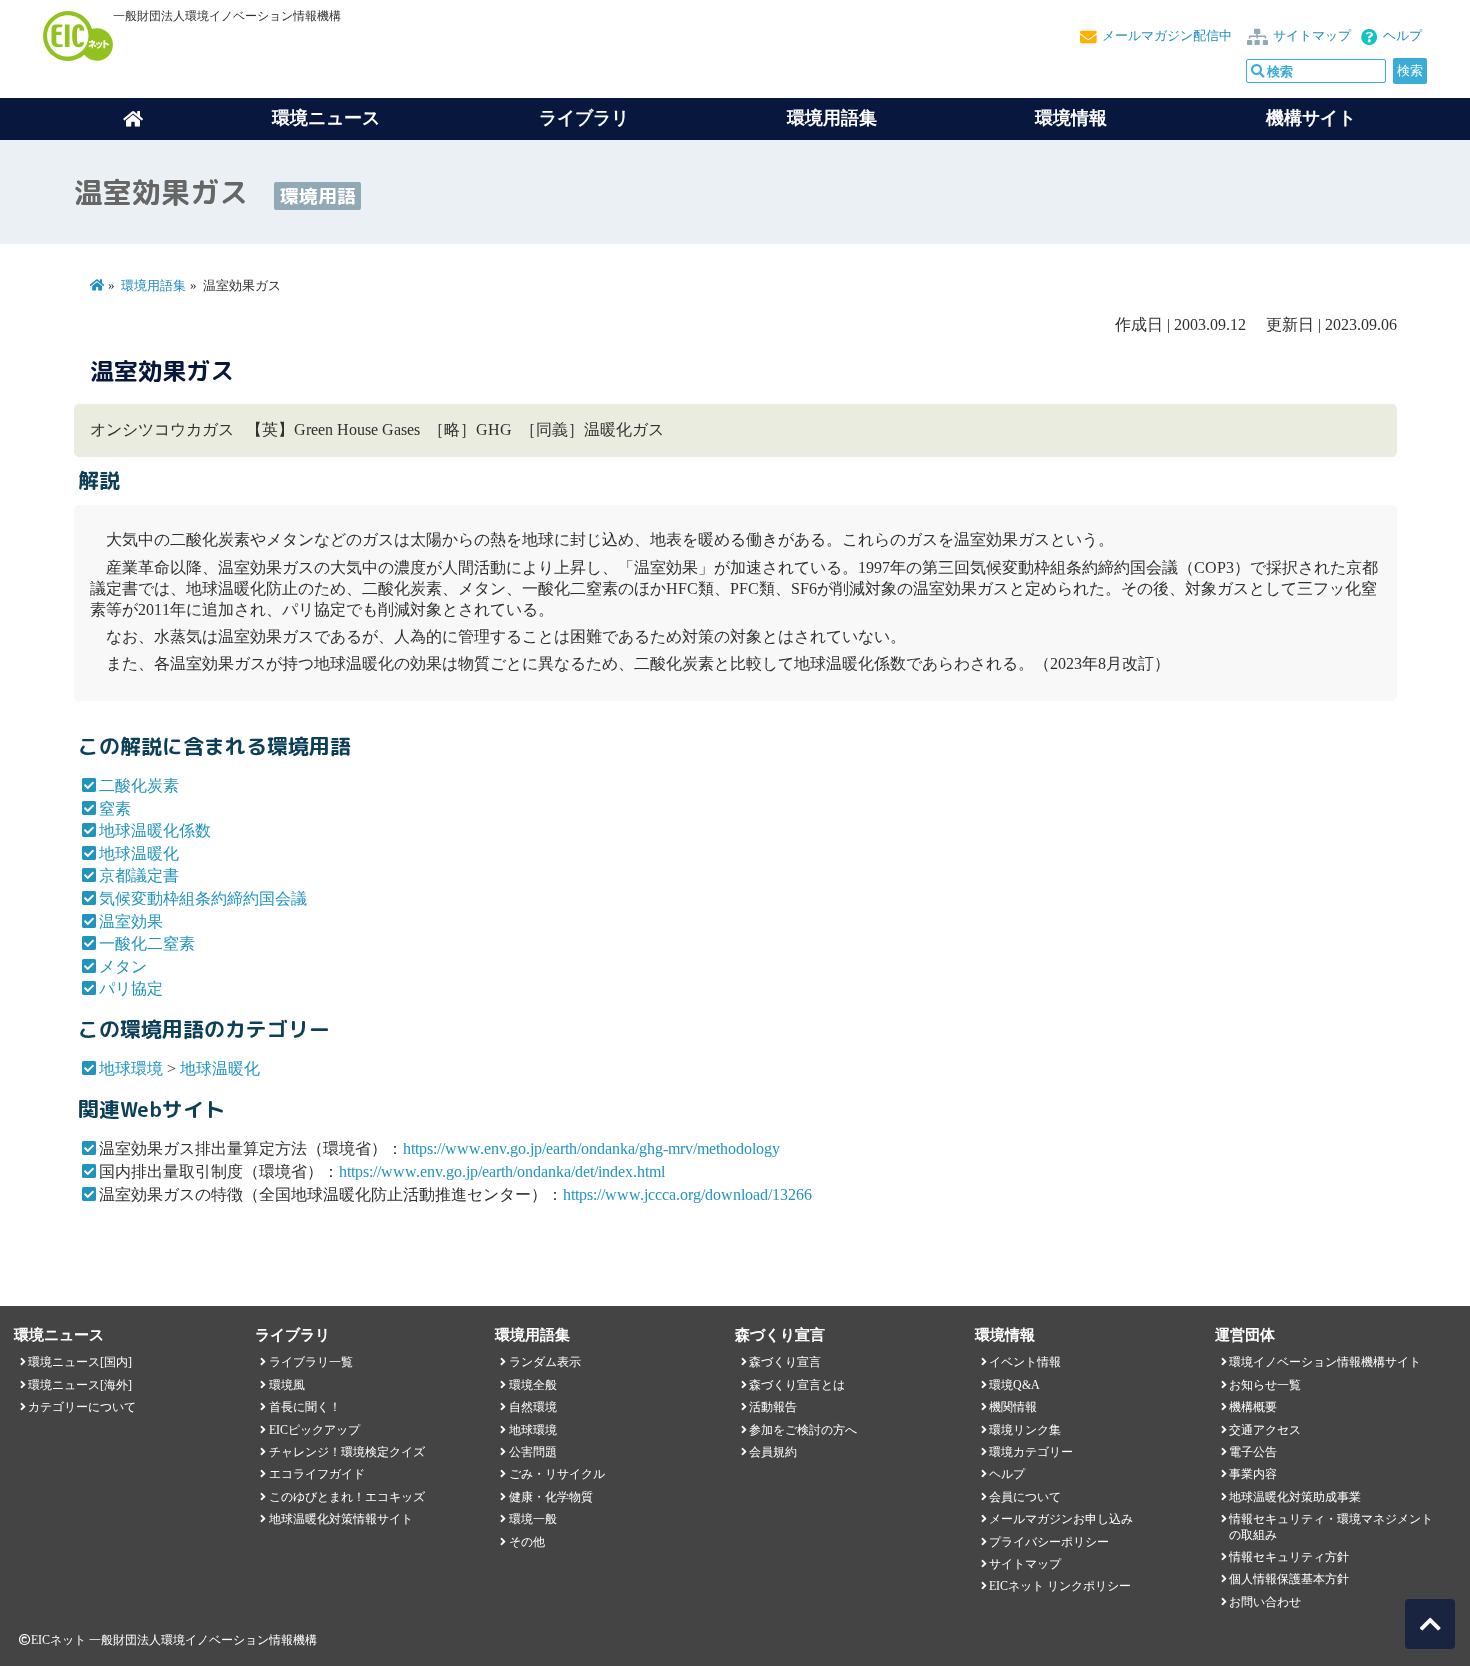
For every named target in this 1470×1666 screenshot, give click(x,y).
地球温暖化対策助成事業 (1295, 1497)
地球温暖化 (139, 853)
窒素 (115, 808)
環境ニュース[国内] (80, 1362)
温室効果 (131, 921)
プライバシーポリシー (1049, 1542)
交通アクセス (1265, 1430)
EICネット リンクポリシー (1060, 1586)
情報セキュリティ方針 (1289, 1557)
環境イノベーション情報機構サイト (1325, 1362)
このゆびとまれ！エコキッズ (347, 1497)
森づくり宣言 (785, 1362)
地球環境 (131, 1068)
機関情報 (1013, 1407)
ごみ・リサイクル (557, 1474)
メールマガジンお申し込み (1061, 1519)
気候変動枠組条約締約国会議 (203, 898)
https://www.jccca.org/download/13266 (687, 1194)
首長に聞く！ (305, 1407)
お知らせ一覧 (1265, 1385)
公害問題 (533, 1452)
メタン (123, 966)
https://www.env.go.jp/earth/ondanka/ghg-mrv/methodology (591, 1148)
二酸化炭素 (139, 785)
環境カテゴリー (1031, 1452)
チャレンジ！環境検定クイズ (347, 1452)
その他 (527, 1542)
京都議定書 (139, 875)
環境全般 (533, 1385)
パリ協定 (131, 988)
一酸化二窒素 (147, 943)
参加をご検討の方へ (803, 1430)
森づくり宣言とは (797, 1385)
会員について (1025, 1497)
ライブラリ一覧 (311, 1362)
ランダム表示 (545, 1362)
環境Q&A (1014, 1385)
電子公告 (1253, 1452)
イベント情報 (1025, 1362)
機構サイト (1311, 118)
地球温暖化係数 (155, 830)
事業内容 (1253, 1474)
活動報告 (773, 1407)
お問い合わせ (1265, 1602)
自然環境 (533, 1407)
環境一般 (533, 1519)
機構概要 (1253, 1407)
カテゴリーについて (82, 1407)
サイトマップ (1312, 36)
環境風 (287, 1385)
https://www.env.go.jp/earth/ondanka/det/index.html (502, 1171)
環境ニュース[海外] (80, 1385)
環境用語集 (832, 118)
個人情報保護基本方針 (1289, 1579)
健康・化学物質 (551, 1497)
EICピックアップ (314, 1430)
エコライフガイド (317, 1474)
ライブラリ (584, 118)
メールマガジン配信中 (1167, 36)
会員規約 (773, 1452)
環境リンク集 (1025, 1430)
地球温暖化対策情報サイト (341, 1519)
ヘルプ (1402, 36)
